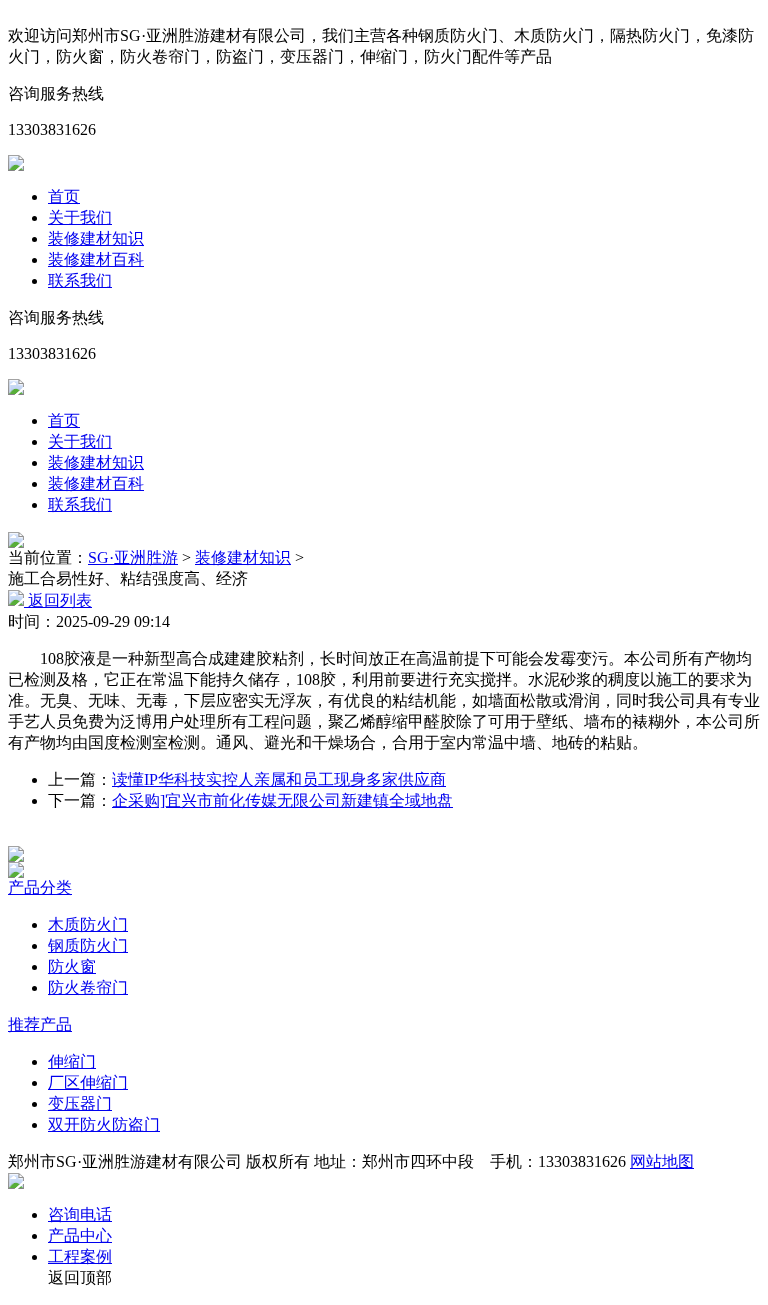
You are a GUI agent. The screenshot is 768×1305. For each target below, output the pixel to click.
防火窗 (72, 966)
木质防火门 (88, 924)
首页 (64, 196)
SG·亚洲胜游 (133, 557)
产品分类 (40, 887)
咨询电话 (80, 1214)
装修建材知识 (96, 238)
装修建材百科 (96, 259)
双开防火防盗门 (104, 1124)
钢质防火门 (88, 945)
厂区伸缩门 (88, 1082)
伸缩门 (72, 1061)
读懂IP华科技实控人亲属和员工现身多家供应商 (279, 779)
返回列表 (58, 600)
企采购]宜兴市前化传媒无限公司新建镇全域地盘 (282, 800)
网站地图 (662, 1161)
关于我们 (80, 217)
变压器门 (80, 1103)
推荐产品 (40, 1024)
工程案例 (80, 1256)
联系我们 (80, 280)
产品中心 (80, 1235)
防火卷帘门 (88, 987)
